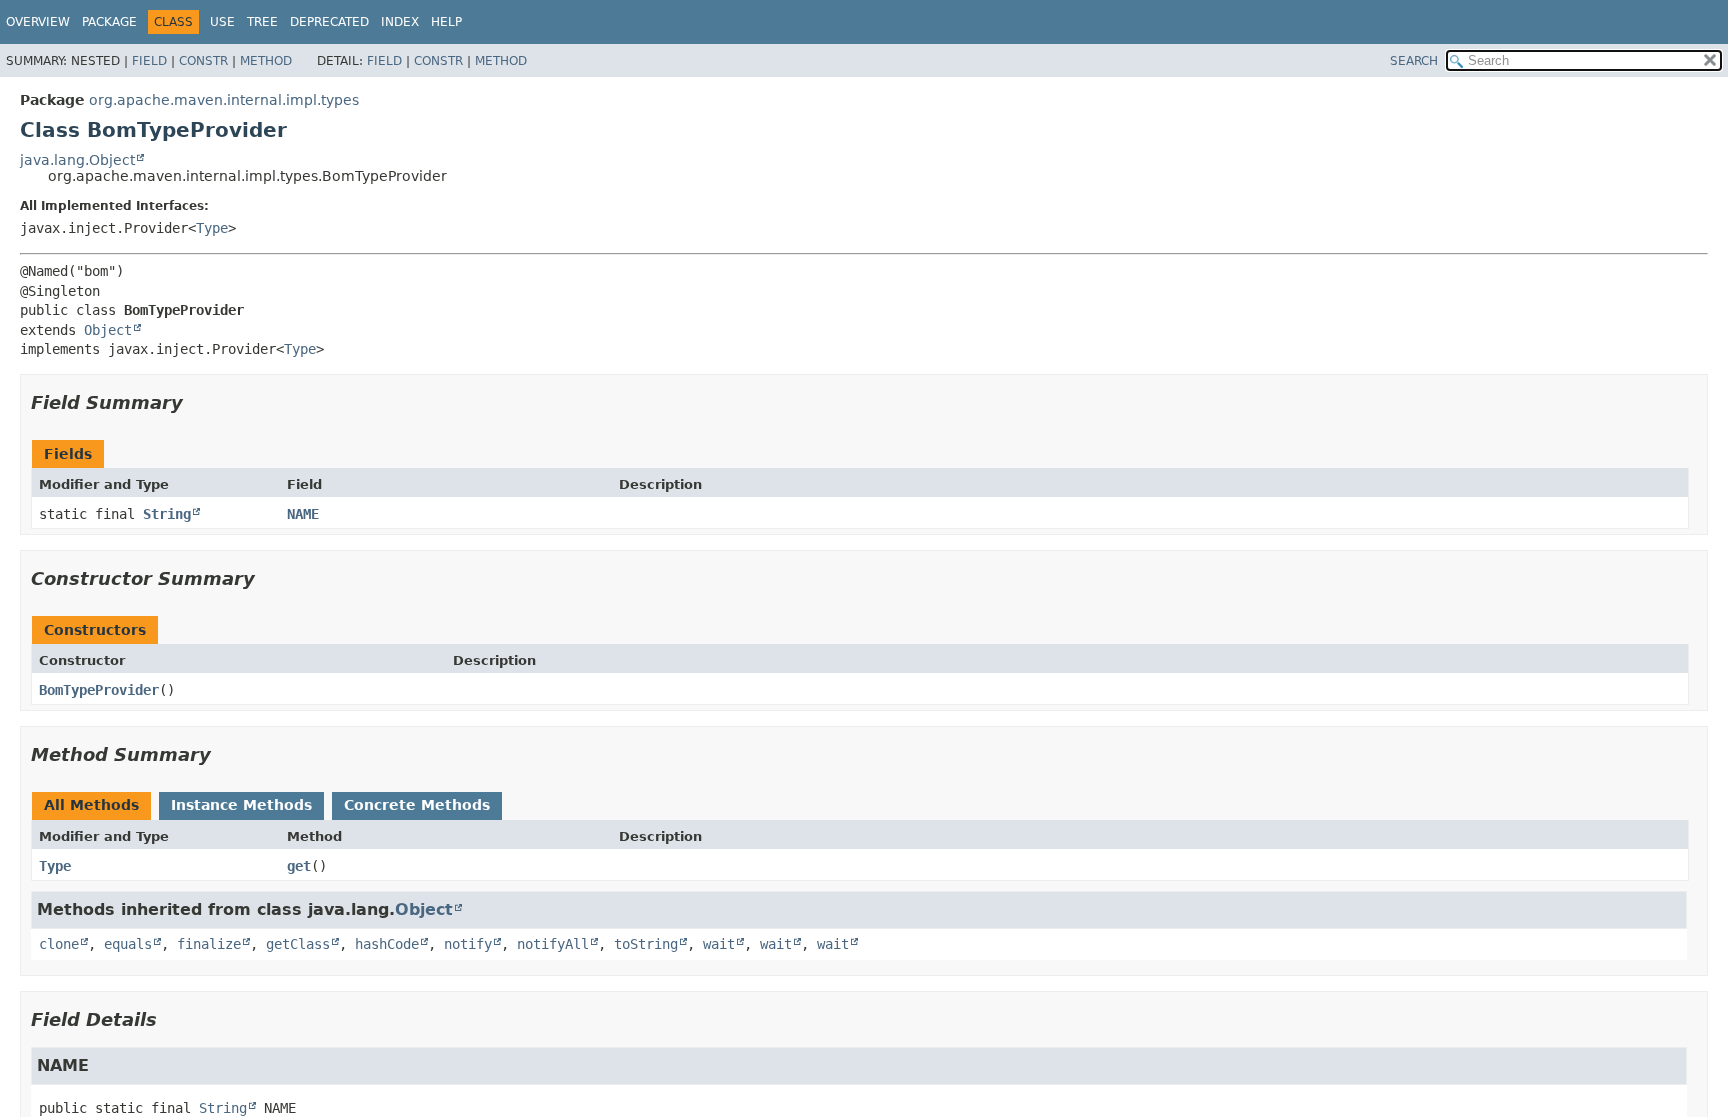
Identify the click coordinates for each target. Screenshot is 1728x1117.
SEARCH (1414, 61)
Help (446, 22)
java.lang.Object (77, 160)
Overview (38, 22)
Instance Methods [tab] (241, 805)
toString (646, 944)
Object (108, 330)
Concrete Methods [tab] (417, 805)
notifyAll (553, 944)
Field (149, 61)
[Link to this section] (197, 402)
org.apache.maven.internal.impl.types (224, 100)
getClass (298, 944)
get (299, 866)
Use (222, 22)
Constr (203, 61)
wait (719, 944)
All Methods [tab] (91, 805)
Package (109, 22)
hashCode (387, 944)
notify (468, 944)
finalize (209, 944)
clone (59, 944)
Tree (262, 22)
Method (266, 61)
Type (212, 228)
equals (128, 944)
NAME (303, 514)
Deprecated (329, 22)
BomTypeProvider (99, 690)
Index (400, 22)
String (167, 514)
